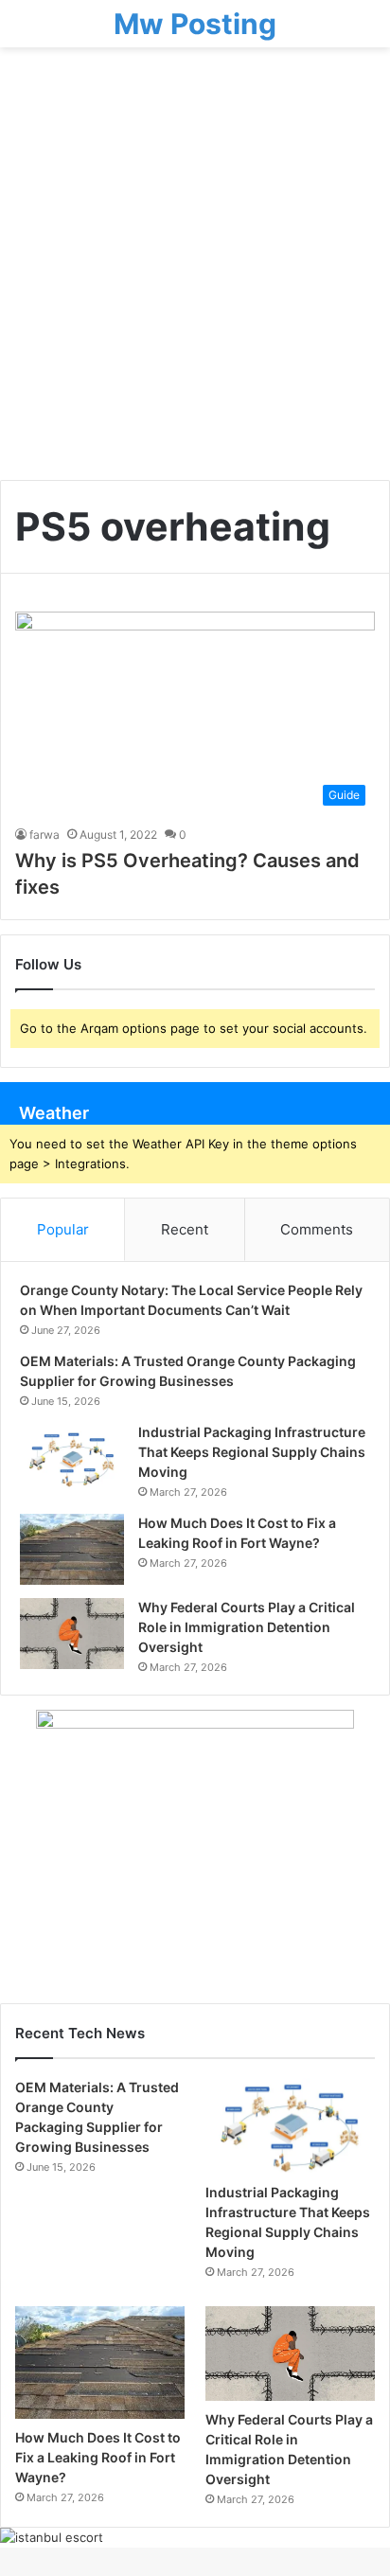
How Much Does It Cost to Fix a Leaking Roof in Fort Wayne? (98, 2457)
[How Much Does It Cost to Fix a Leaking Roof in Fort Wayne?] (72, 1549)
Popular (63, 1229)
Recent (185, 1229)
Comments (317, 1229)
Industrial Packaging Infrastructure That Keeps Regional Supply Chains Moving (252, 1452)
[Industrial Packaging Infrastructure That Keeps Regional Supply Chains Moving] (72, 1458)
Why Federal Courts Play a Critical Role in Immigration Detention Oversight (247, 1627)
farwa (44, 835)
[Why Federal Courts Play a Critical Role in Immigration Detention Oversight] (72, 1634)
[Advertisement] (195, 271)
